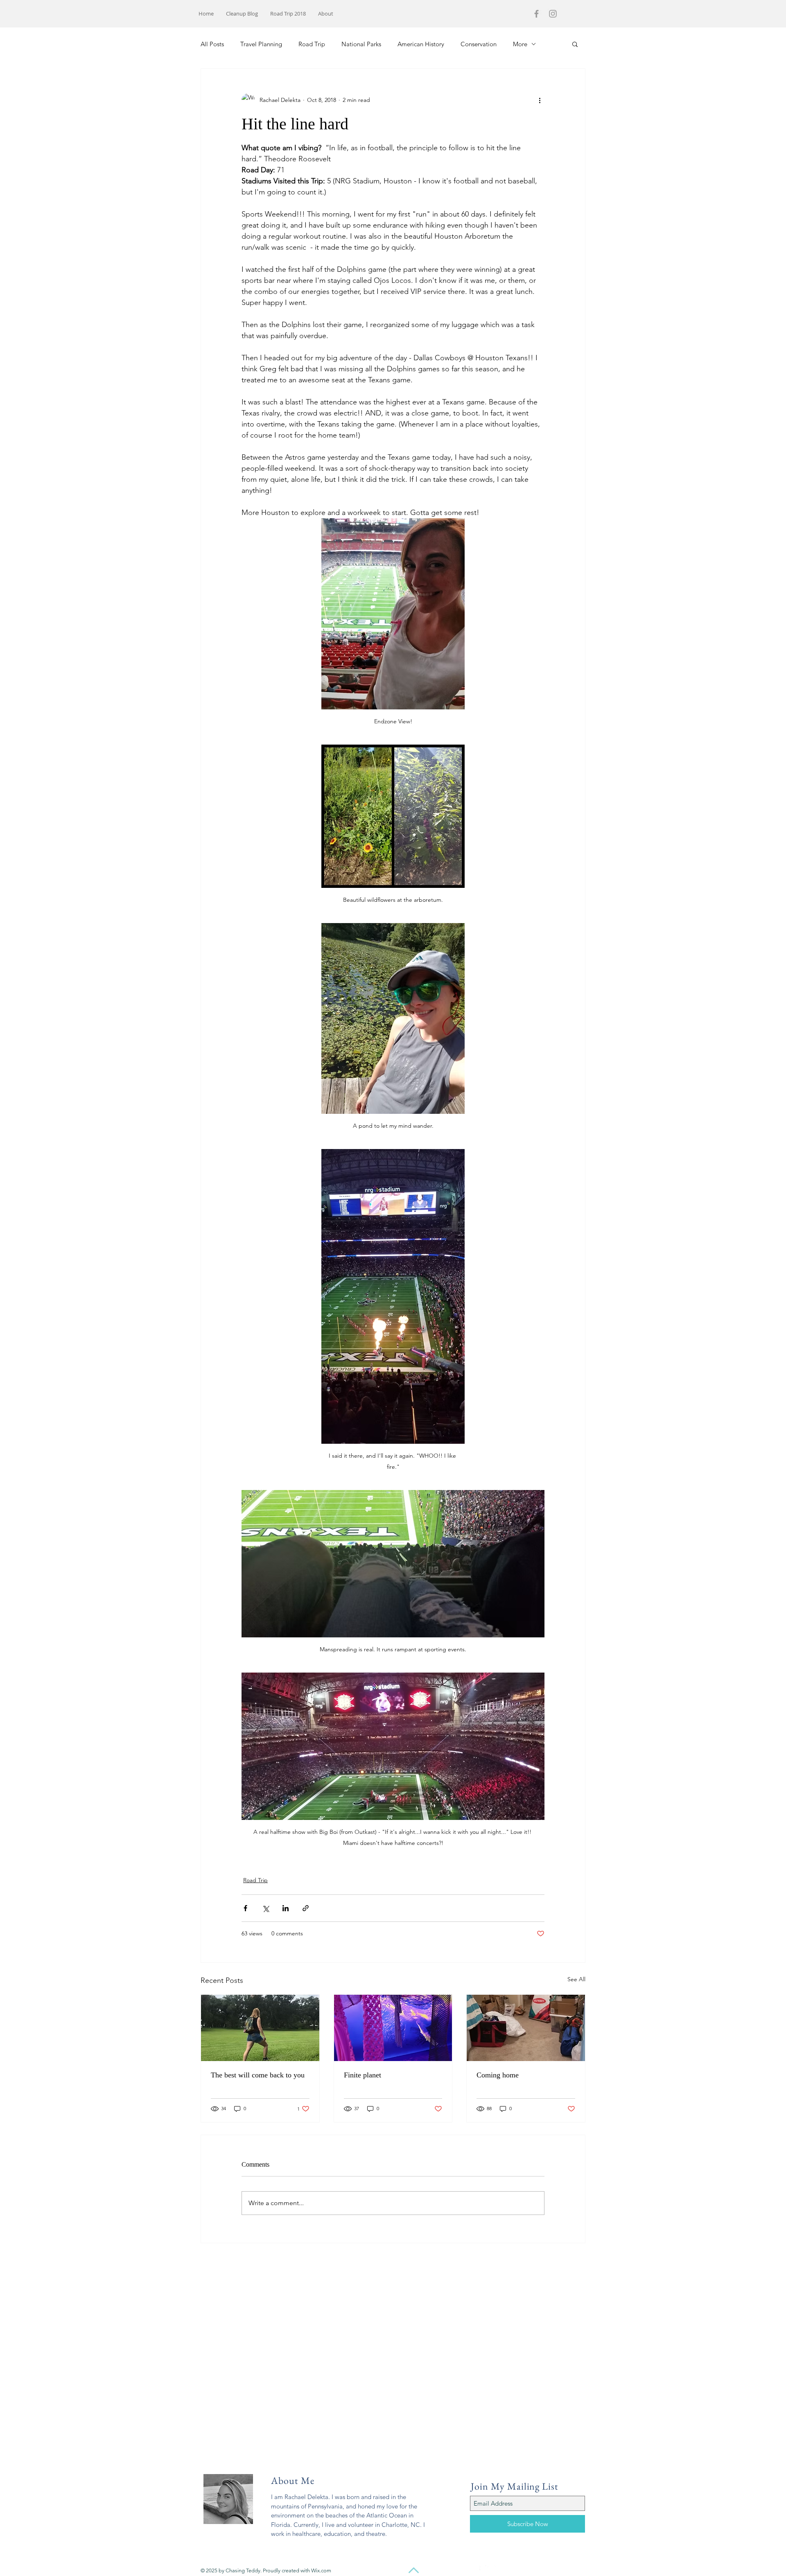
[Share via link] (306, 1908)
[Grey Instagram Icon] (553, 14)
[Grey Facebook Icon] (536, 14)
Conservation (479, 44)
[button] (575, 44)
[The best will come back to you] (260, 2028)
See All (576, 1979)
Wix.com (321, 2570)
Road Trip (312, 44)
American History (421, 44)
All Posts (212, 44)
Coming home (498, 2075)
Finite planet (363, 2075)
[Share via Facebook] (245, 1908)
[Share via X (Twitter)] (265, 1908)
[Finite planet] (393, 2028)
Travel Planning (261, 44)
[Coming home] (526, 2028)
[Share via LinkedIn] (286, 1908)
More (520, 44)
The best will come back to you (258, 2075)
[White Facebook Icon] (476, 2570)
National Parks (361, 44)
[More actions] (540, 100)
